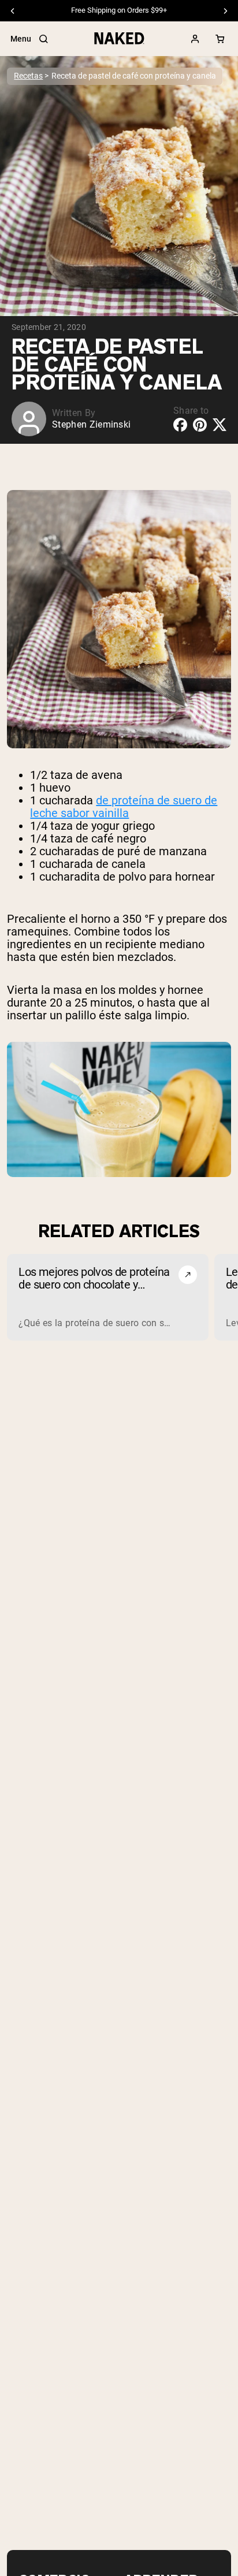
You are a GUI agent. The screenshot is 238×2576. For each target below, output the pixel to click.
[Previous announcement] (13, 11)
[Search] (43, 39)
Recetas (28, 76)
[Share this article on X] (220, 424)
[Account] (195, 39)
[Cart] (220, 39)
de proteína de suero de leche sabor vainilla (124, 807)
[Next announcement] (225, 11)
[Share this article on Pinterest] (200, 425)
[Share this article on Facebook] (180, 425)
